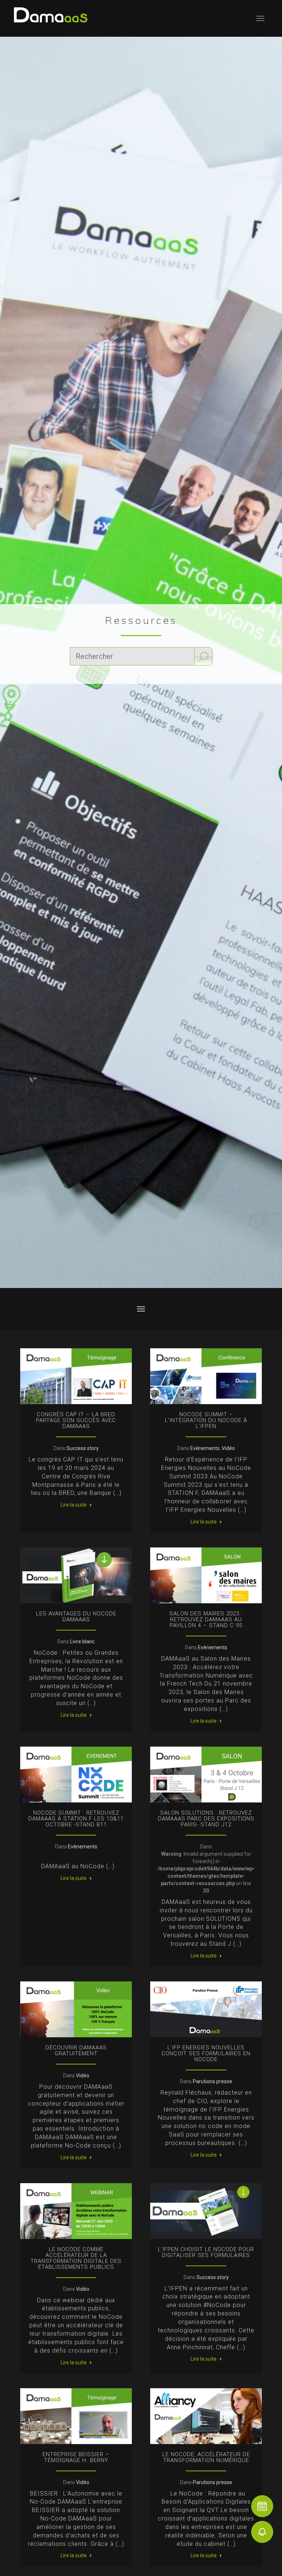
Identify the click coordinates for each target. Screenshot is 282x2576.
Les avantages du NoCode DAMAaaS (76, 1617)
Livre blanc (82, 1642)
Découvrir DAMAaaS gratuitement (76, 2051)
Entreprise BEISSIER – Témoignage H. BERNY (76, 2457)
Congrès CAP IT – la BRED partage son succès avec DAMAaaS (76, 1420)
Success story (83, 1448)
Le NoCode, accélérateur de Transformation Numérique (206, 2457)
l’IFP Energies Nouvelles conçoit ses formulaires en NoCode (206, 2053)
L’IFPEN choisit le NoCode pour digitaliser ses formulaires (206, 2252)
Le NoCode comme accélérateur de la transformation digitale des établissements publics (76, 2258)
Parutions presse (212, 2081)
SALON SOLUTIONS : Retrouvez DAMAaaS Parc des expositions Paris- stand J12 (206, 1819)
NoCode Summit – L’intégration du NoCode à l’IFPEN (206, 1420)
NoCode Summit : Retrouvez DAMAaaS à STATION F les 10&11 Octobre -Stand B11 (76, 1819)
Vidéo (228, 1448)
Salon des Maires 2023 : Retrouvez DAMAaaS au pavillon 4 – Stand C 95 (206, 1619)
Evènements (205, 1448)
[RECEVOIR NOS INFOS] (262, 2532)
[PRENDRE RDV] (262, 2506)
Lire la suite (74, 1505)
